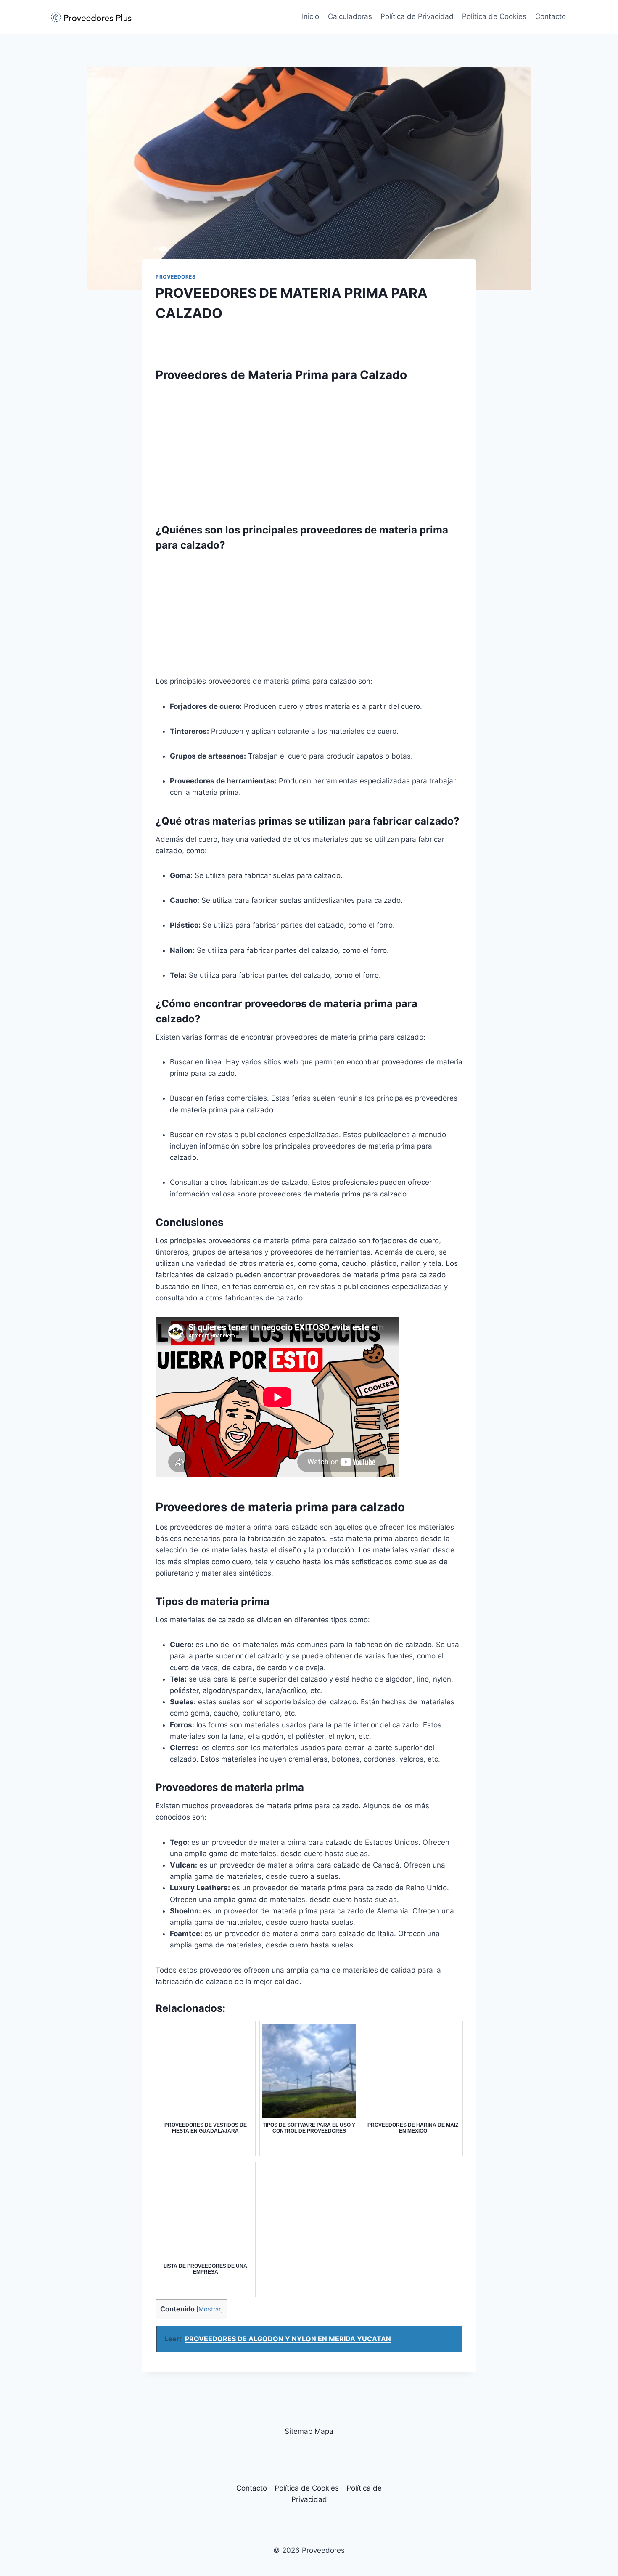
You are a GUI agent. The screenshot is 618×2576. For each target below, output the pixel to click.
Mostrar (210, 2309)
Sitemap (298, 2431)
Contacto (551, 16)
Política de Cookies (494, 16)
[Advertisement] (309, 448)
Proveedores (176, 277)
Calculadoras (350, 16)
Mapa (324, 2431)
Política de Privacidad (417, 16)
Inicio (310, 16)
